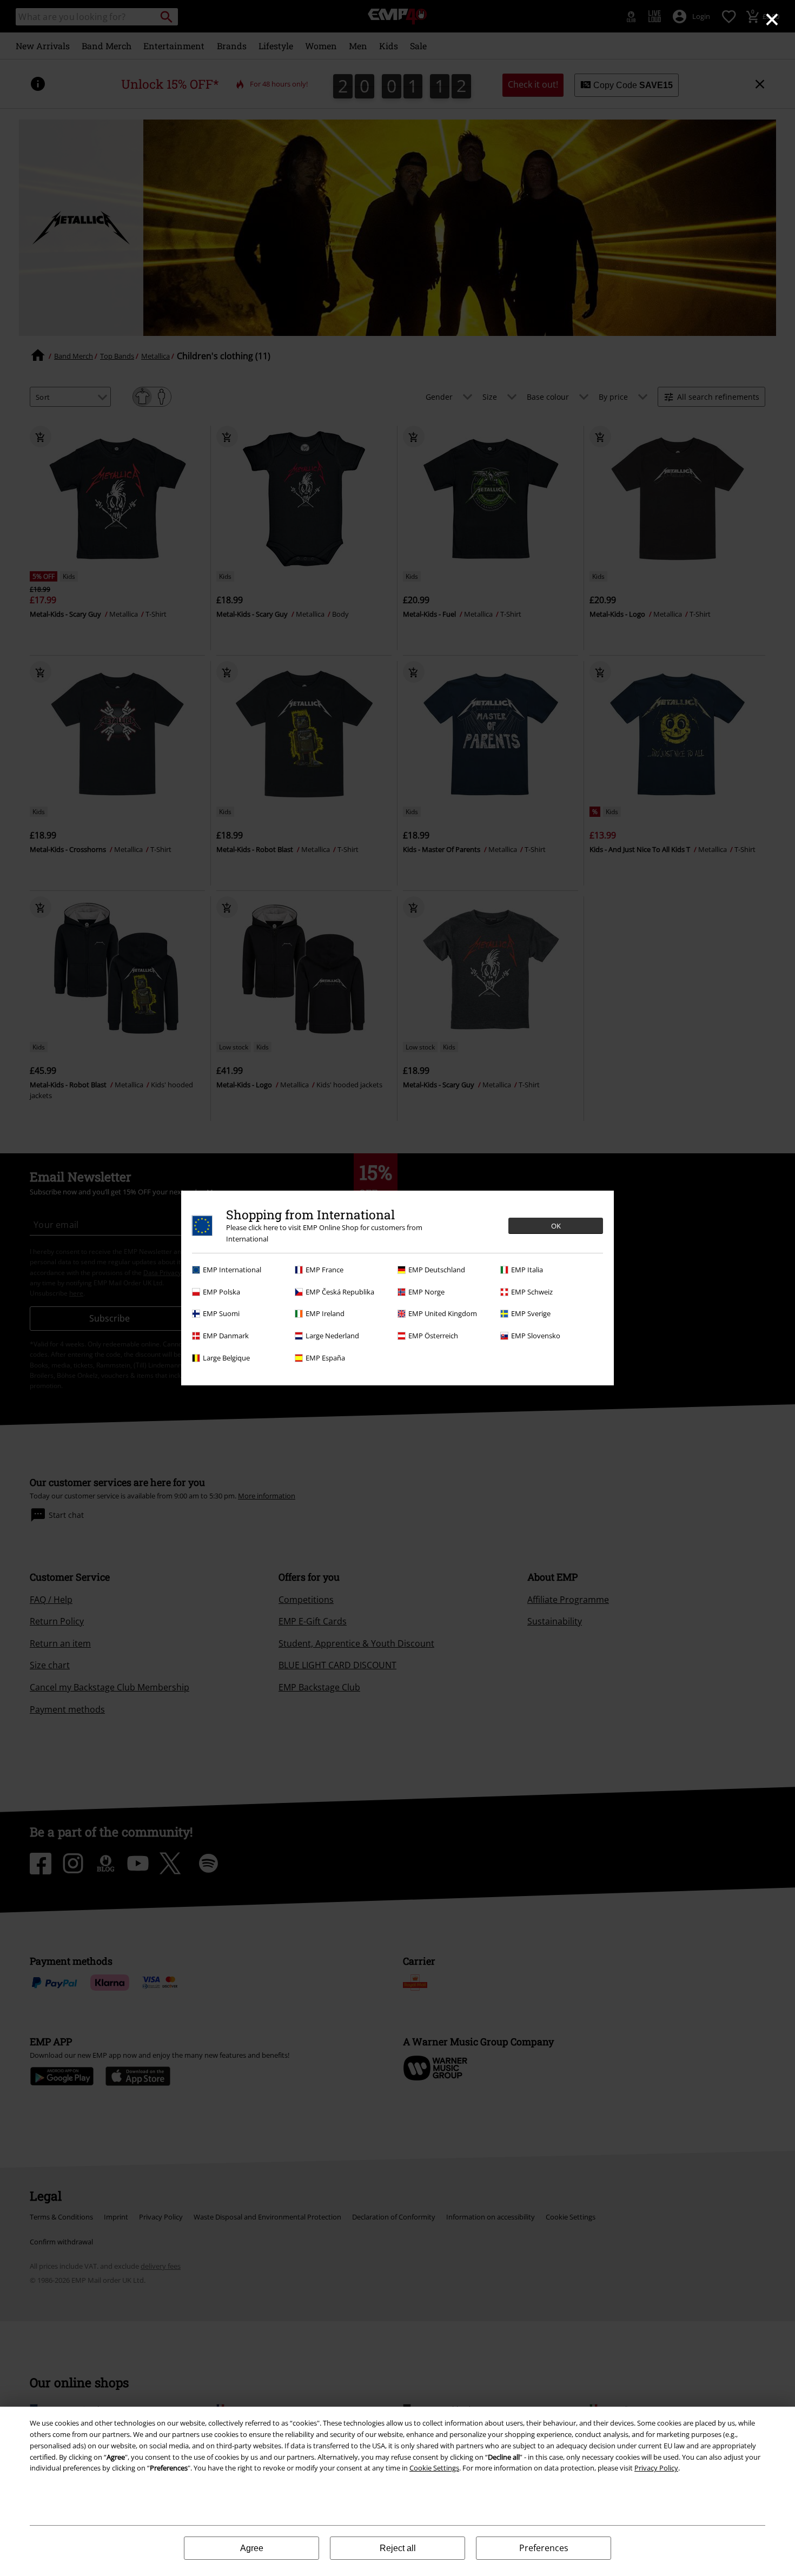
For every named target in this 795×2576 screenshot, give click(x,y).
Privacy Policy (656, 2468)
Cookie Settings (434, 2468)
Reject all (398, 2548)
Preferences (544, 2548)
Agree (252, 2548)
